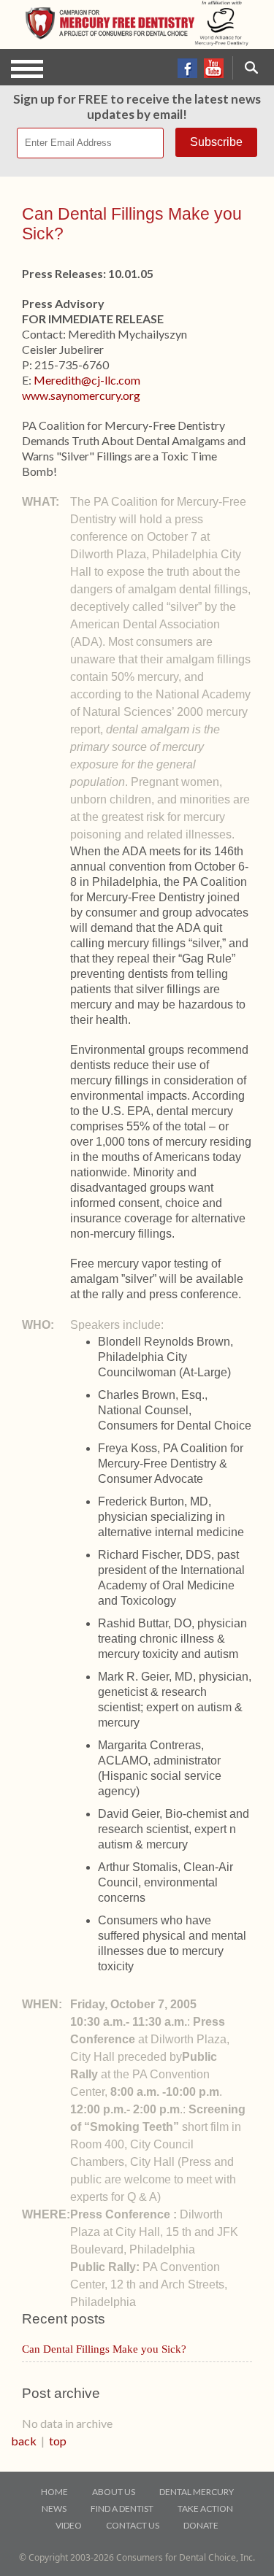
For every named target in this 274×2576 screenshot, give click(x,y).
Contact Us (133, 2525)
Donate (201, 2525)
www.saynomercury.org (81, 395)
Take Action (205, 2508)
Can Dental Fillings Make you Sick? (104, 2349)
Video (69, 2525)
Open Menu (27, 69)
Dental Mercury (197, 2492)
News (54, 2508)
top (58, 2441)
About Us (114, 2492)
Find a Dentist (122, 2508)
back (24, 2441)
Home (54, 2492)
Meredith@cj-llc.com (87, 380)
